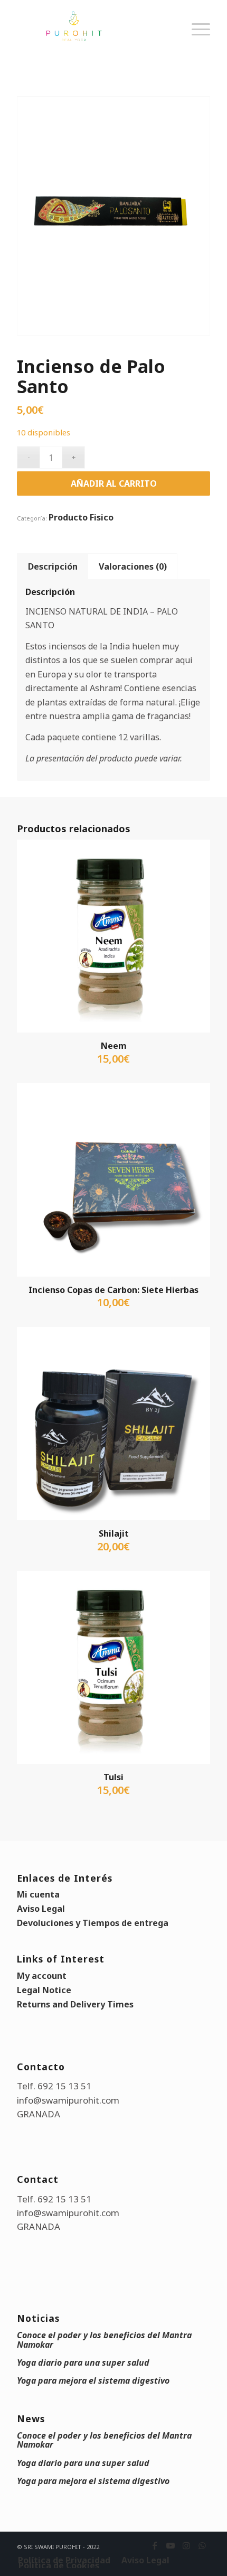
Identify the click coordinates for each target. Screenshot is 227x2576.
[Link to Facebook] (155, 2545)
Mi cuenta (38, 1894)
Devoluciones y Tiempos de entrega (93, 1923)
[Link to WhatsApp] (202, 2545)
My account (42, 1976)
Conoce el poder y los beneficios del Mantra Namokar (104, 2340)
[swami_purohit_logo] (94, 26)
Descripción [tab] (53, 566)
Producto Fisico (81, 517)
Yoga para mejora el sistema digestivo (93, 2380)
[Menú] (196, 40)
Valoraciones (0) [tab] (133, 566)
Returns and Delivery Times (75, 2004)
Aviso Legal (41, 1909)
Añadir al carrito (114, 483)
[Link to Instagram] (186, 2545)
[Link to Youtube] (171, 2545)
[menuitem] (196, 40)
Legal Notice (44, 1990)
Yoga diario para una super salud (83, 2363)
